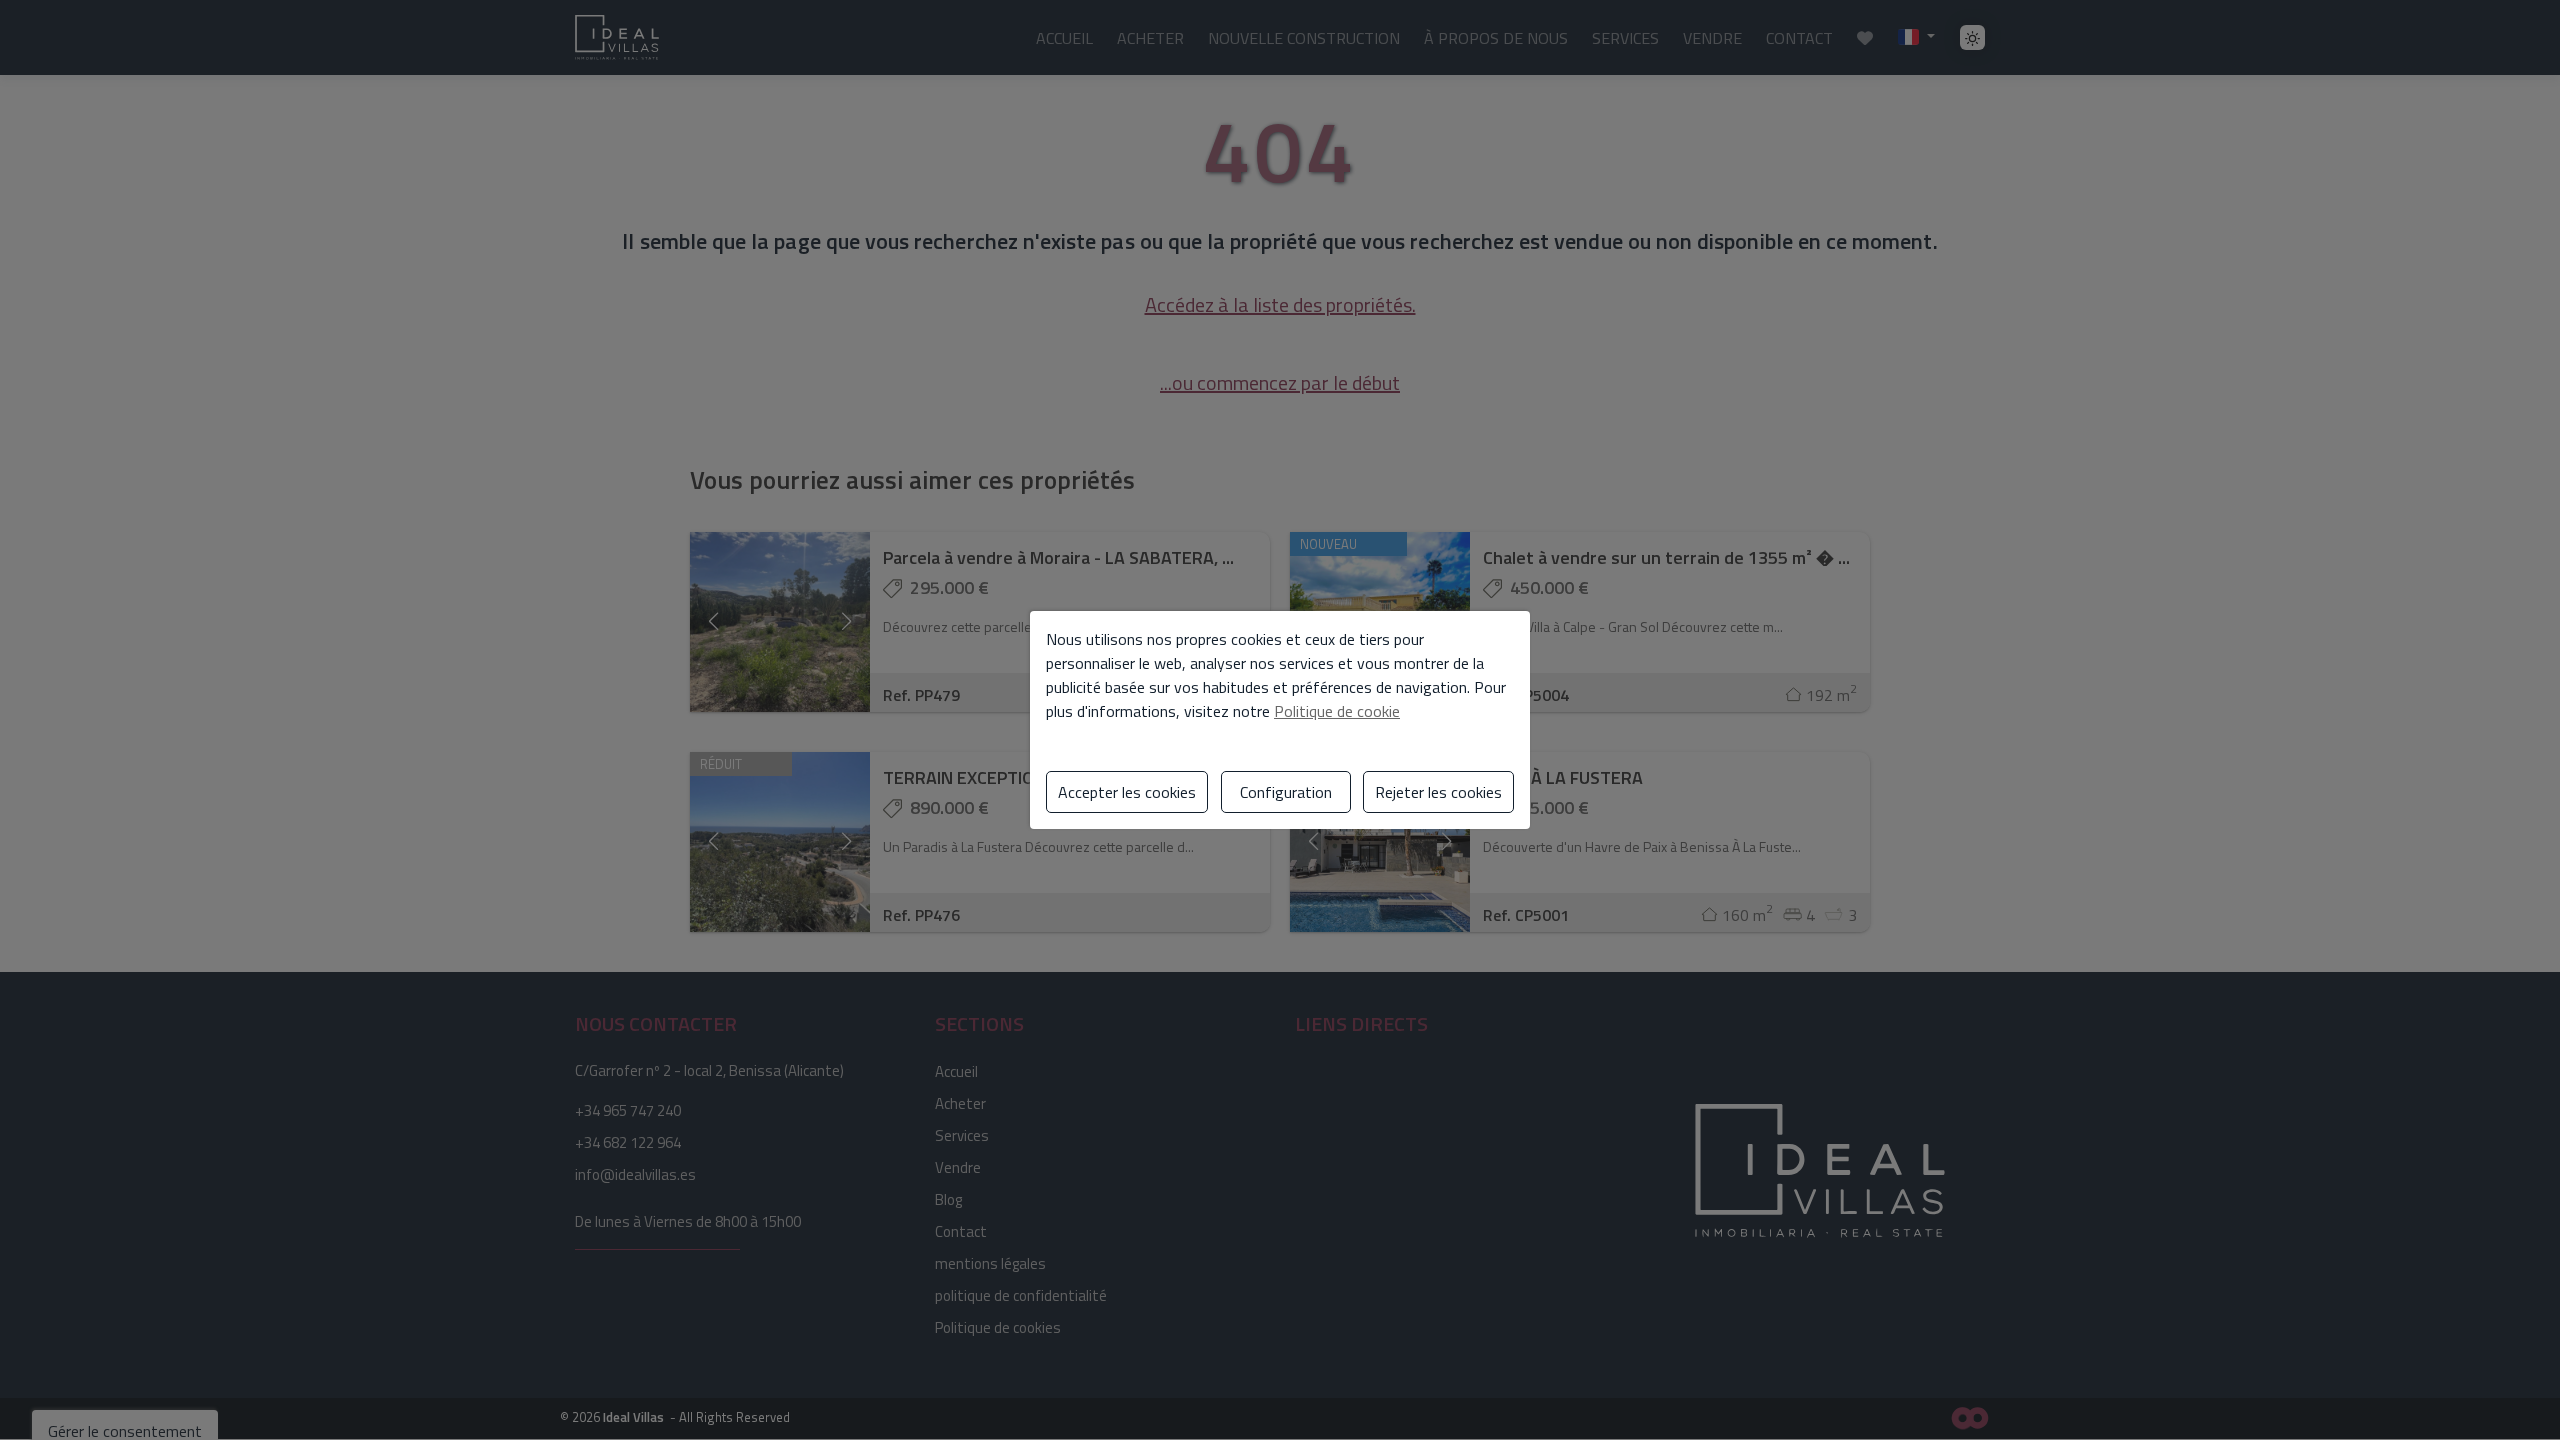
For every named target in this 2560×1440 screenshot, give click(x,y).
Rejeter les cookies (1438, 792)
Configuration (1286, 792)
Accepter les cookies (1127, 792)
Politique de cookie (1337, 711)
